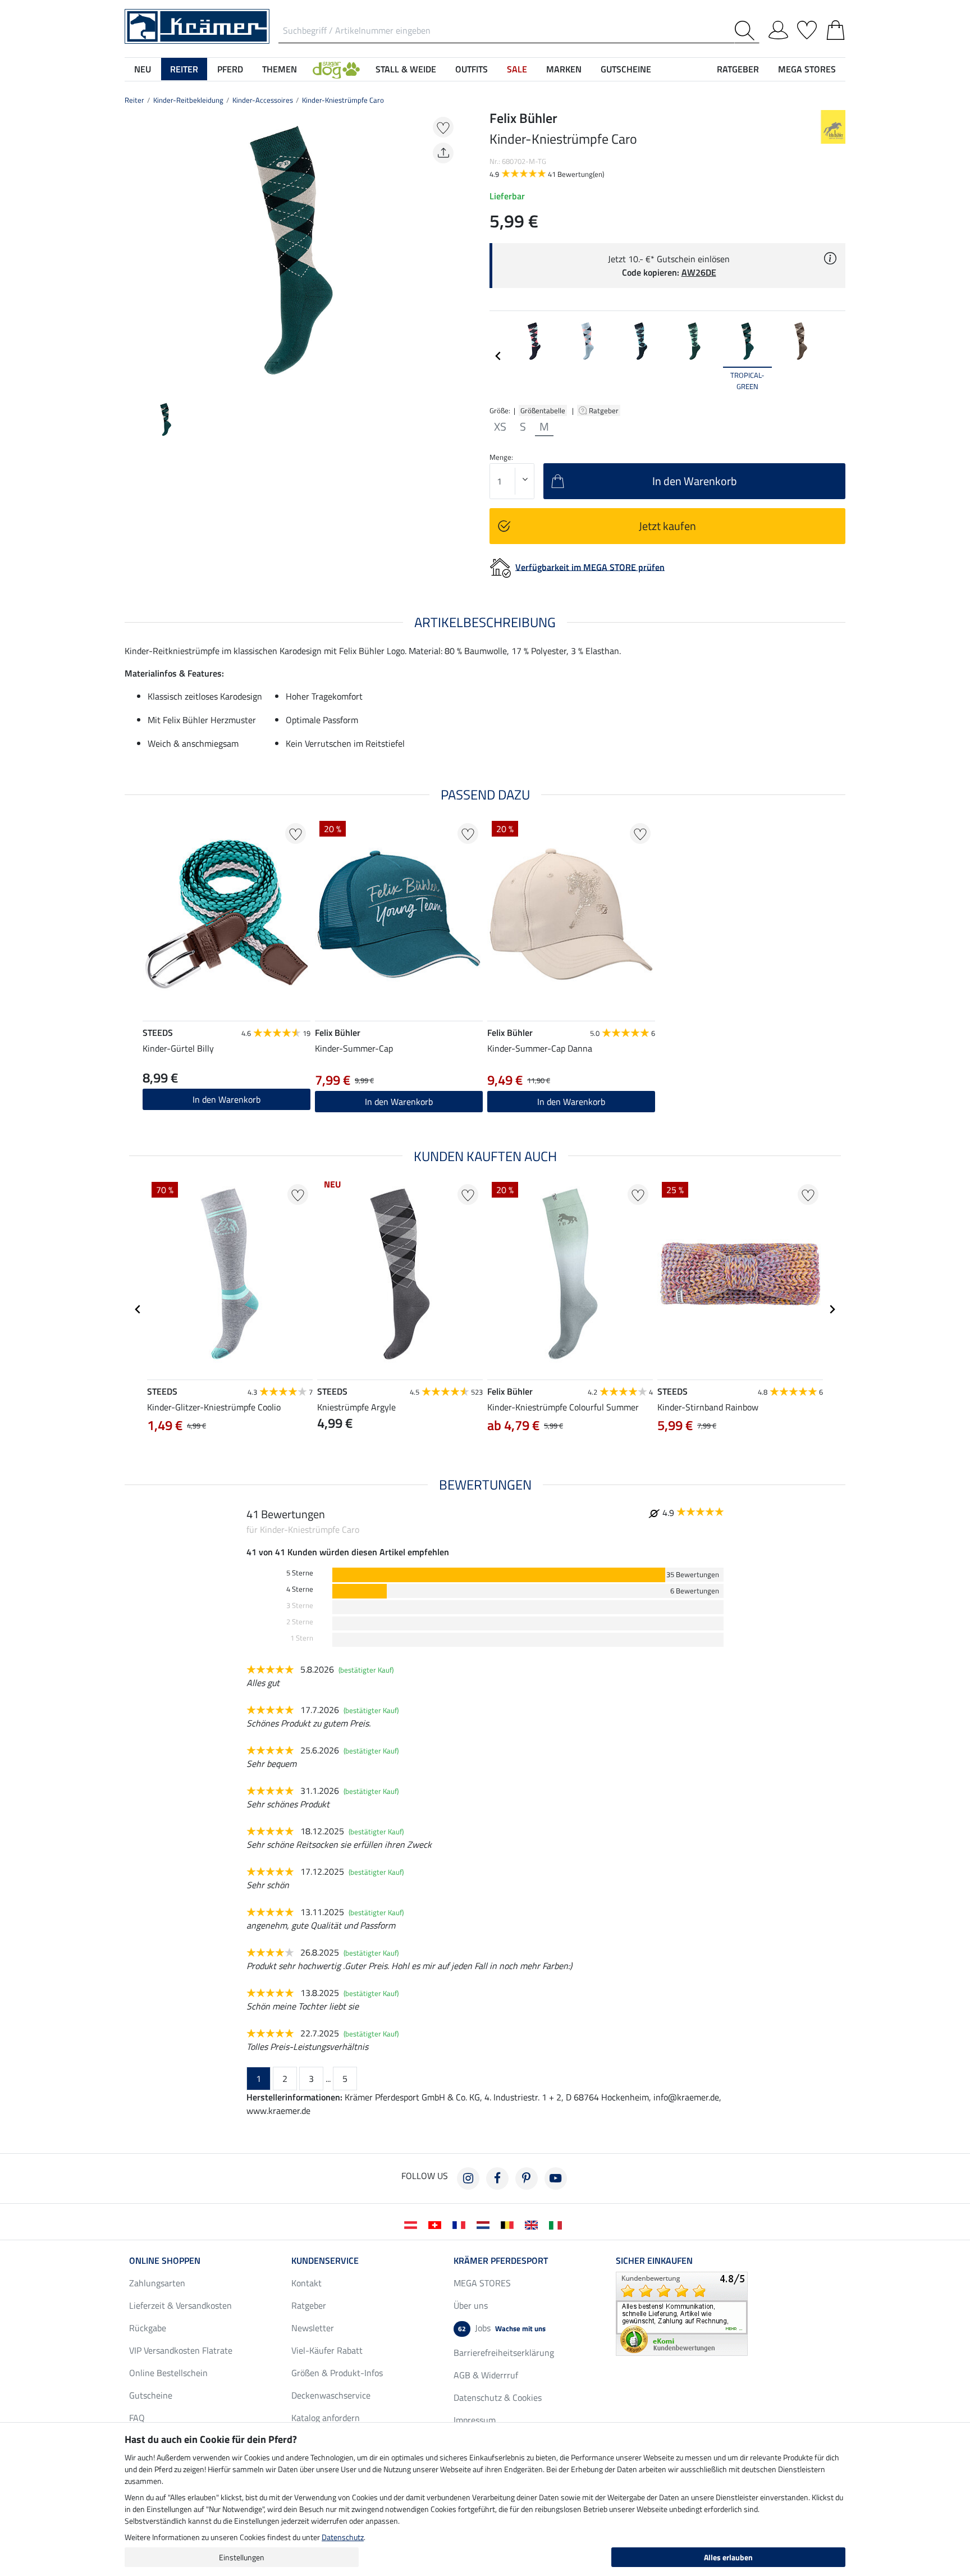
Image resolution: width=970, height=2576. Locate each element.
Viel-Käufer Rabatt (327, 2350)
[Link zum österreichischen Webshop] (413, 2224)
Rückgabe (148, 2328)
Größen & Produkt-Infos (337, 2373)
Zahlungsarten (157, 2283)
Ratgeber (605, 410)
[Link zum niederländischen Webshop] (485, 2224)
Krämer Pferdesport (501, 2260)
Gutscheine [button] (626, 69)
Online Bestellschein (168, 2373)
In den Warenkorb (227, 1099)
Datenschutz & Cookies (498, 2397)
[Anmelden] (778, 28)
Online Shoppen (165, 2260)
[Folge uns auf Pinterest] (527, 2178)
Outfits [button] (472, 69)
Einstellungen (242, 2557)
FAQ (137, 2418)
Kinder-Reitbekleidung (188, 100)
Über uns (471, 2305)
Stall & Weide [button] (406, 69)
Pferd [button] (230, 69)
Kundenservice (325, 2260)
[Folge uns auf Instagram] (468, 2178)
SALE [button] (517, 69)
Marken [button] (564, 69)
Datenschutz (343, 2537)
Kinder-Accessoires (263, 100)
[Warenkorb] (836, 28)
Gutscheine (151, 2395)
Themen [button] (280, 69)
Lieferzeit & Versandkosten (180, 2305)
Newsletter (313, 2328)
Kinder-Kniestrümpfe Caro (343, 100)
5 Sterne (300, 1573)
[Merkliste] (807, 28)
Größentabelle (543, 410)
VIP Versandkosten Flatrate (181, 2350)
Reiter (134, 100)
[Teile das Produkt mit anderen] (443, 153)
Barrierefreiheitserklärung (504, 2353)
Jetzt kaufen (667, 526)
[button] (336, 69)
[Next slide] (449, 250)
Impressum (475, 2420)
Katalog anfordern (326, 2418)
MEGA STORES (807, 69)
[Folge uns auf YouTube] (556, 2178)
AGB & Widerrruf (486, 2375)
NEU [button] (143, 69)
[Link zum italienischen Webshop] (558, 2224)
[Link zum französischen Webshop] (461, 2224)
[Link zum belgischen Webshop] (509, 2224)
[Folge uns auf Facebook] (497, 2178)
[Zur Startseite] (197, 25)
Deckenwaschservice (331, 2395)
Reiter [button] (184, 69)
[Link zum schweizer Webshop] (437, 2224)
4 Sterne (300, 1589)
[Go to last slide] (138, 1309)
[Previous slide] (134, 250)
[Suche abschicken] (747, 31)
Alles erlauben (728, 2557)
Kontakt (306, 2283)
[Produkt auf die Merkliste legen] (443, 127)
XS (500, 427)
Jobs (502, 2328)
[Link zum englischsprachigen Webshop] (534, 2224)
